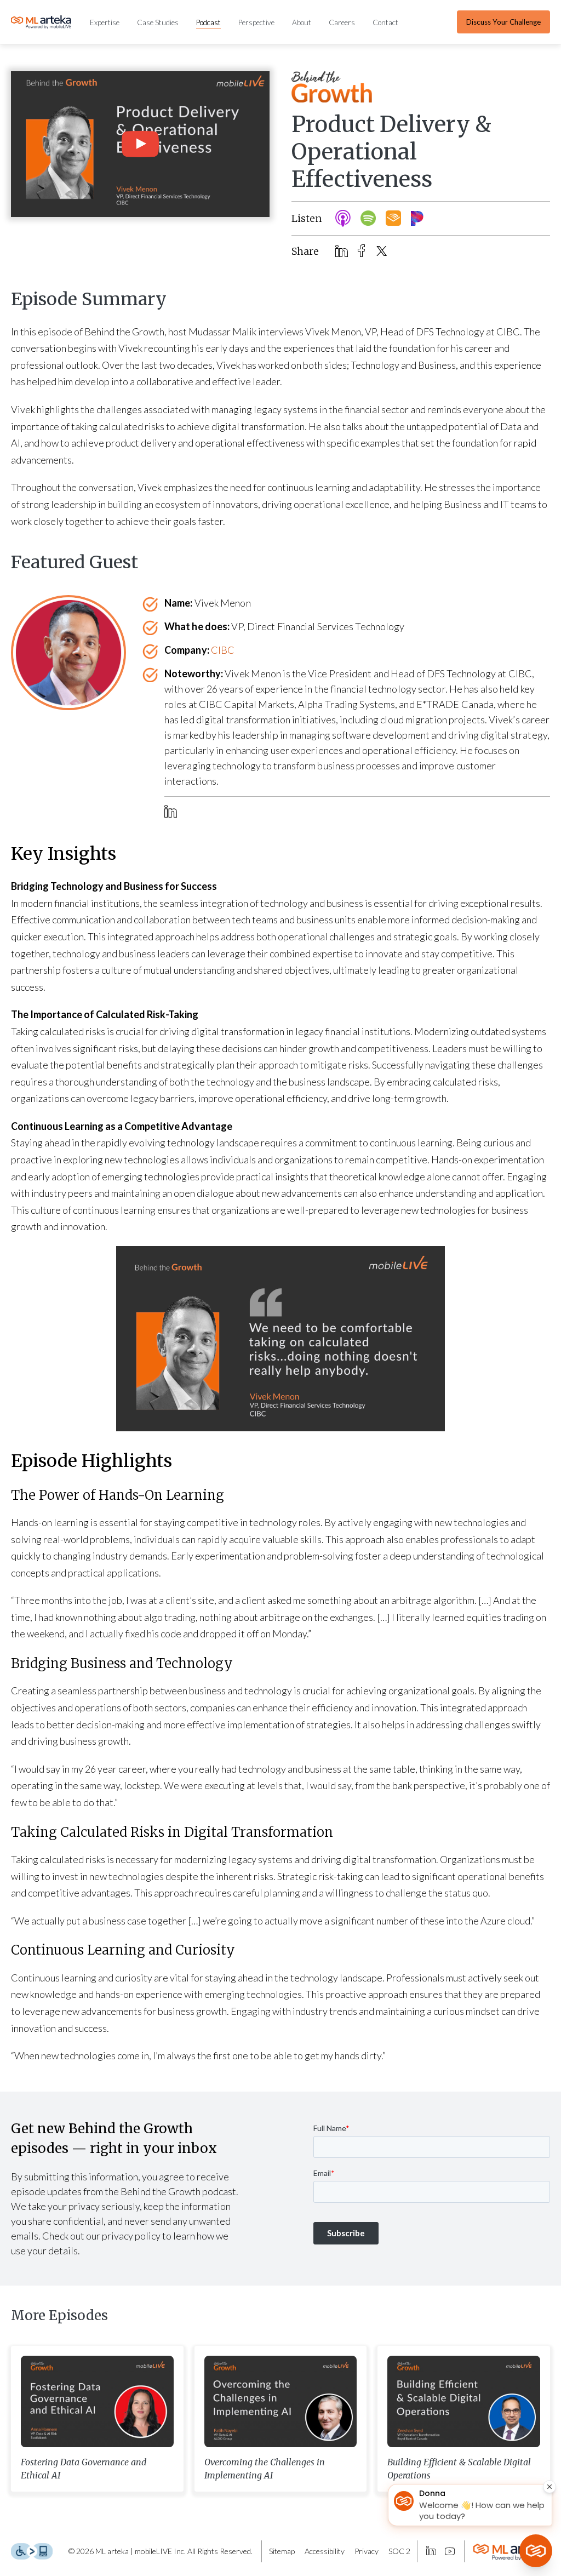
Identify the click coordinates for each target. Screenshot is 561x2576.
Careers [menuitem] (342, 22)
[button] (140, 144)
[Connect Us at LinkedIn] (431, 2551)
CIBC (223, 650)
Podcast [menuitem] (208, 22)
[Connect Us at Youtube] (450, 2551)
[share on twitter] (382, 251)
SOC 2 (399, 2551)
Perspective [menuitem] (256, 22)
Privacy (367, 2551)
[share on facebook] (362, 251)
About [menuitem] (302, 22)
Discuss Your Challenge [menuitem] (503, 22)
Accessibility (325, 2551)
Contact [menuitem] (385, 22)
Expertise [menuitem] (105, 22)
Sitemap (282, 2551)
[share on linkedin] (342, 252)
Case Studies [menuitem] (158, 22)
